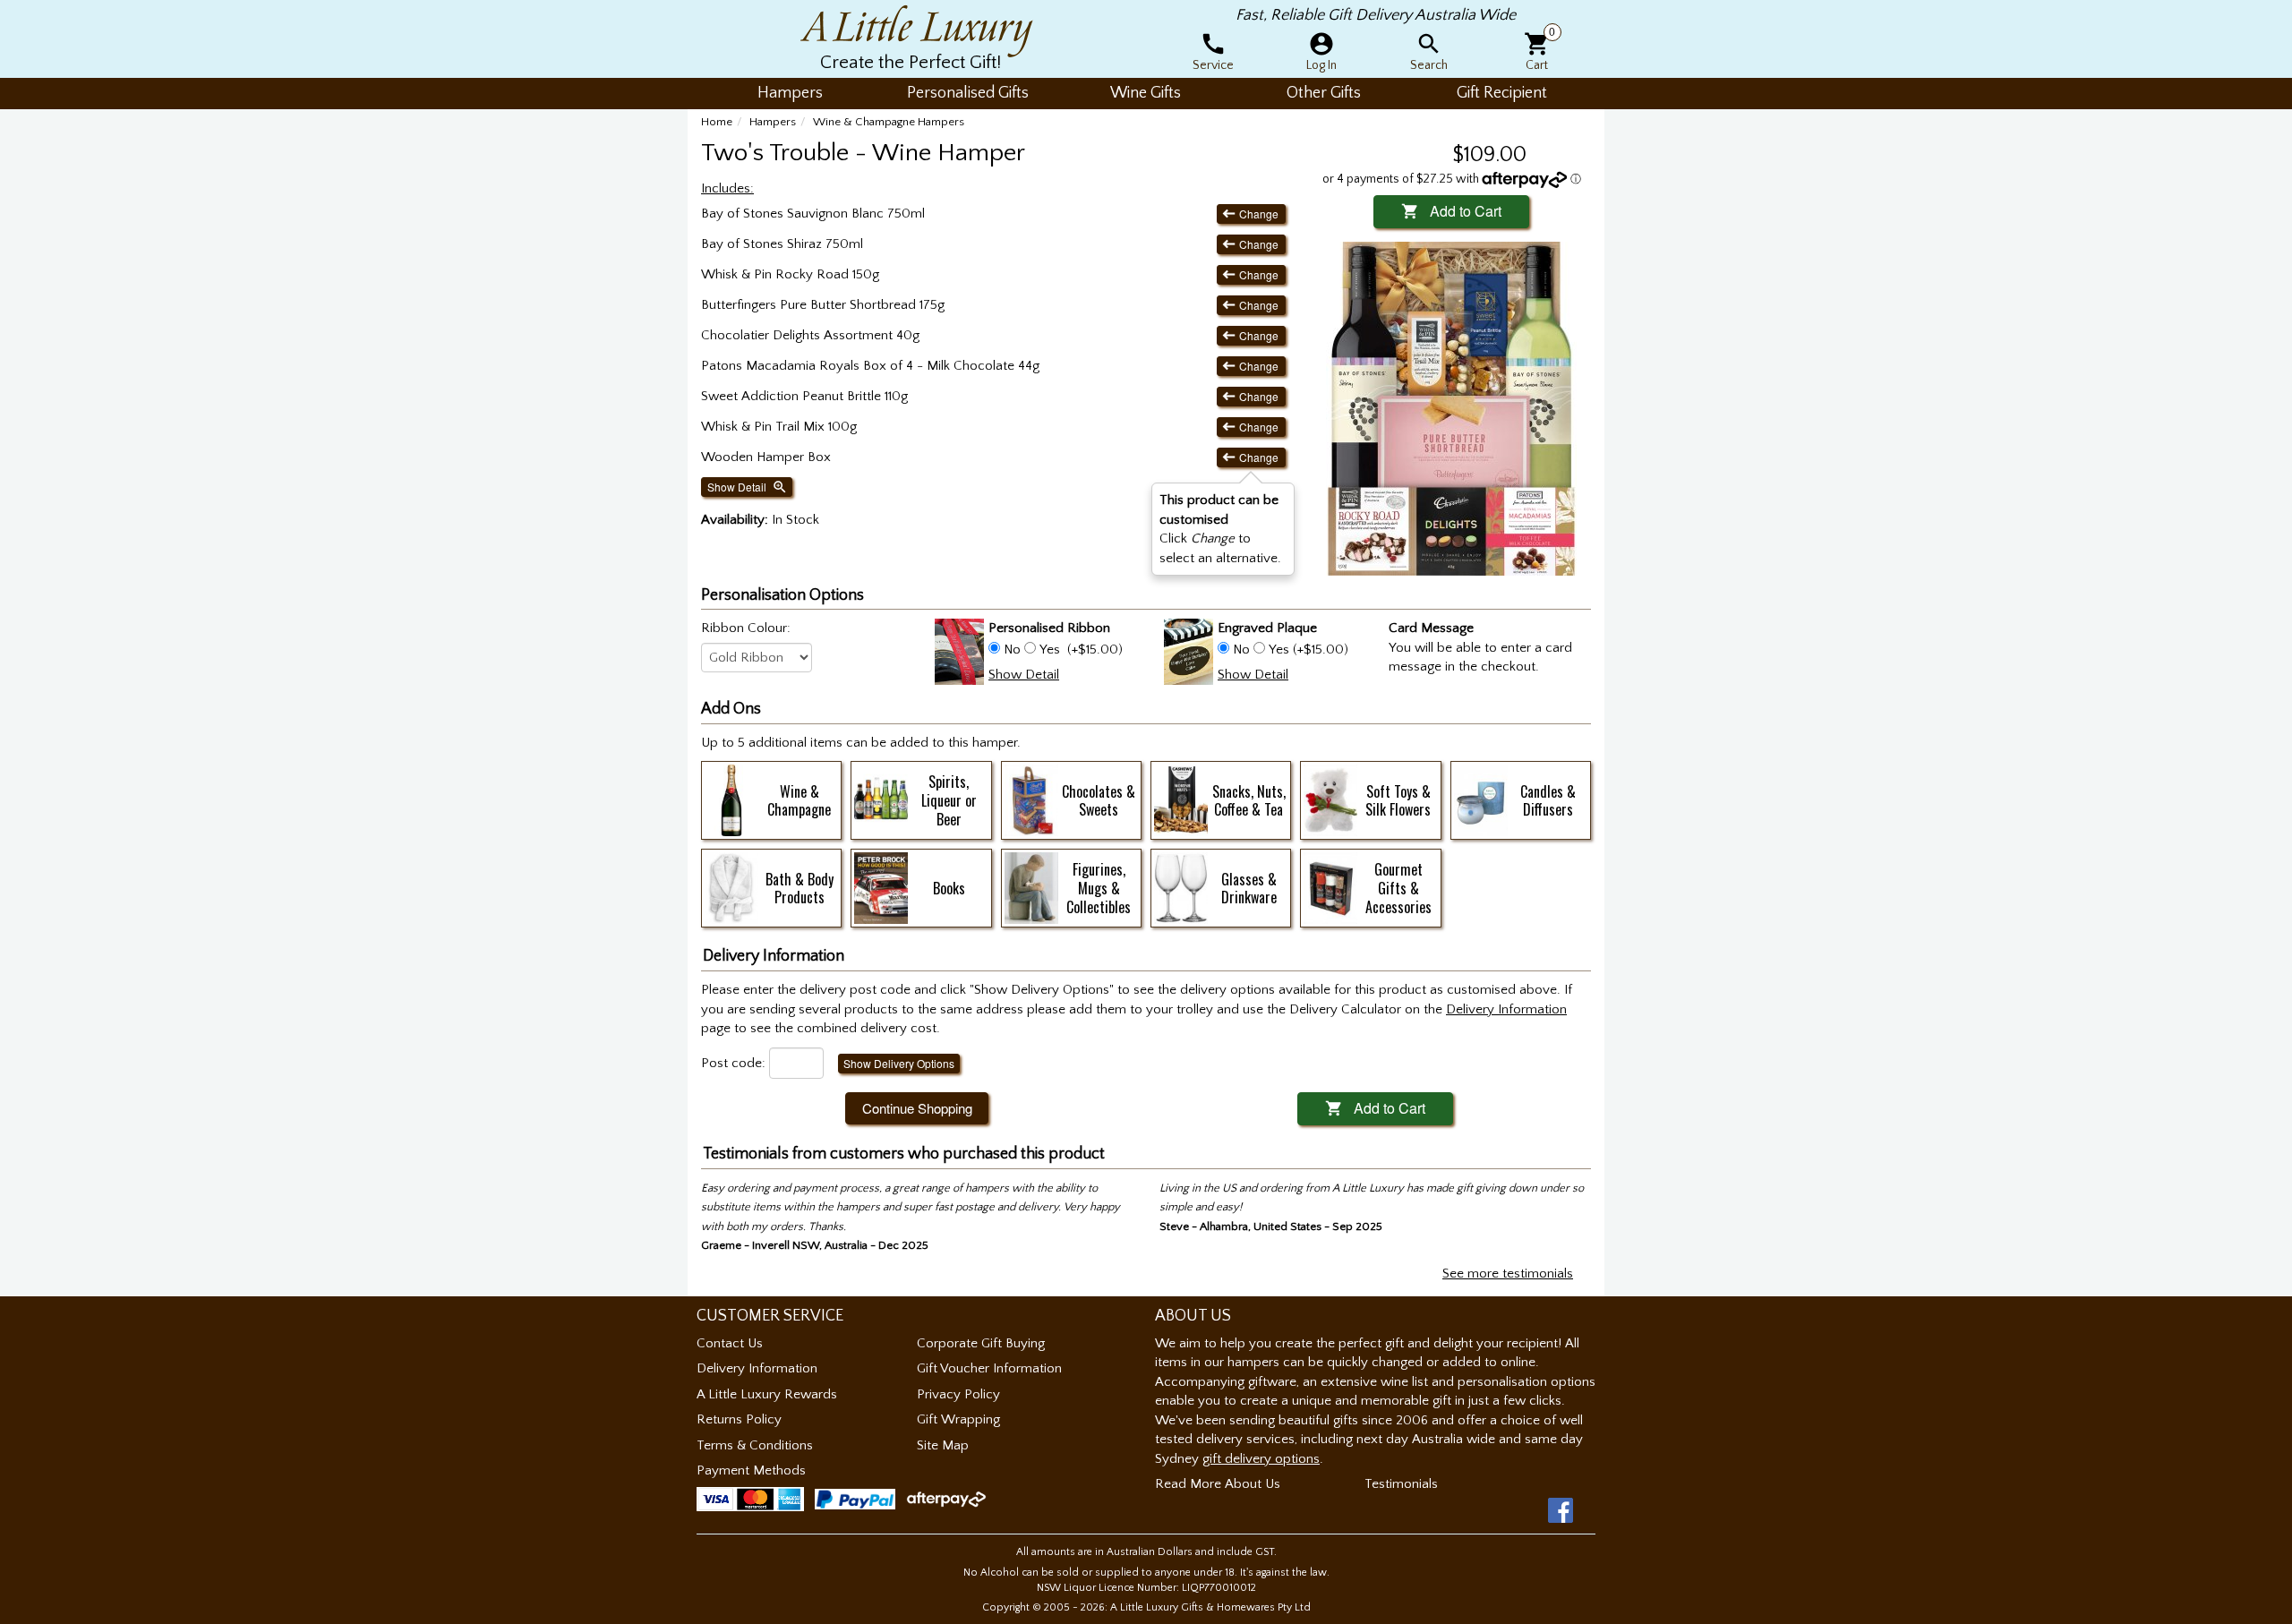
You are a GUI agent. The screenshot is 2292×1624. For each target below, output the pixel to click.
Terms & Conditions (755, 1445)
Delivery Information (757, 1368)
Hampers (773, 122)
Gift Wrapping (958, 1419)
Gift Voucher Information (989, 1368)
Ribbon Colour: (746, 628)
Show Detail (748, 487)
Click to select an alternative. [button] (1220, 529)
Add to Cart (1451, 211)
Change (1251, 214)
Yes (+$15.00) (1307, 650)
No (1012, 650)
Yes (1050, 650)
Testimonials (1401, 1484)
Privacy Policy (958, 1394)
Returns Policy (739, 1419)
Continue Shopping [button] (917, 1108)
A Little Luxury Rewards (767, 1394)
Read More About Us (1218, 1484)
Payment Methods (751, 1470)
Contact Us (730, 1343)
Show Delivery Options (899, 1063)
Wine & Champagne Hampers (889, 122)
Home (717, 122)
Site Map (943, 1445)
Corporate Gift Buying (981, 1343)
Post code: (733, 1063)
